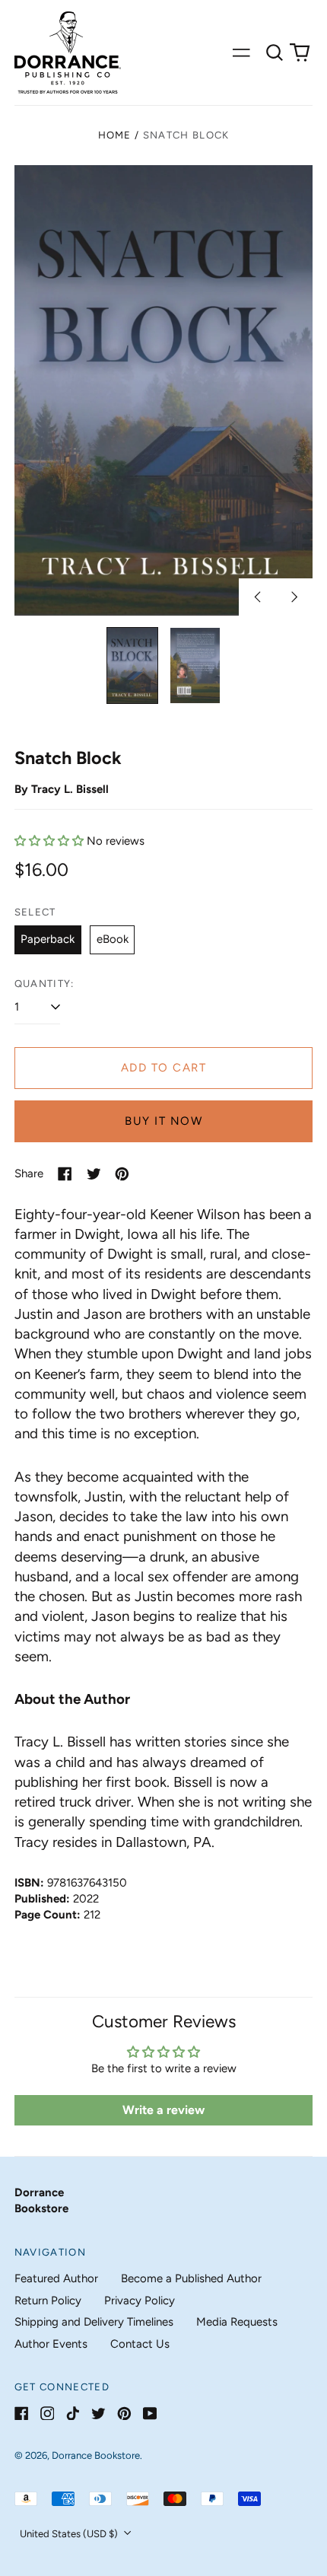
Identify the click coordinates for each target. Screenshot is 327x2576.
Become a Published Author (191, 2278)
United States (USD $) (70, 2534)
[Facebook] (22, 2414)
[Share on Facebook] (65, 1174)
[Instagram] (48, 2414)
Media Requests (237, 2322)
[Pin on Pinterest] (122, 1174)
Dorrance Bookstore (96, 2455)
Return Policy (48, 2301)
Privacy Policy (140, 2301)
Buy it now (163, 1121)
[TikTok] (73, 2414)
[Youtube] (150, 2414)
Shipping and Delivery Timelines (94, 2322)
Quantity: (44, 984)
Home (115, 135)
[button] (275, 53)
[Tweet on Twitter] (94, 1174)
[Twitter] (98, 2414)
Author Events (51, 2344)
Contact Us (140, 2344)
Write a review (163, 2110)
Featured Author (56, 2278)
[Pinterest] (124, 2414)
